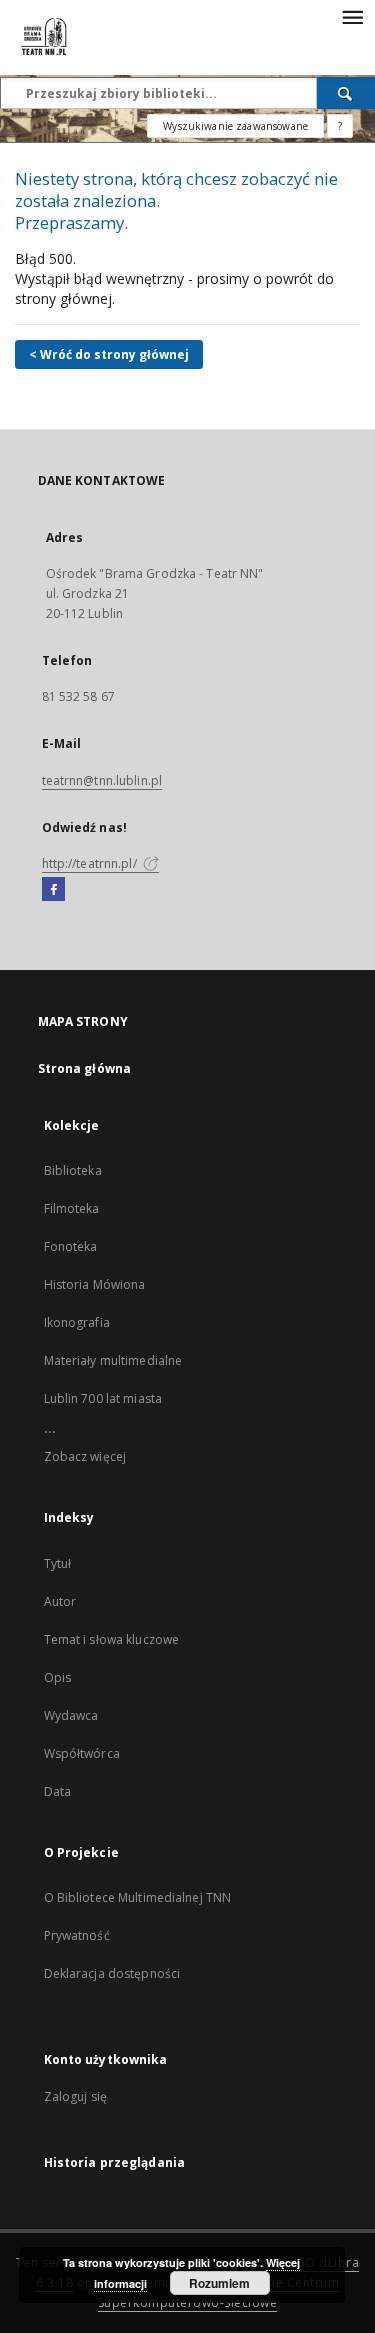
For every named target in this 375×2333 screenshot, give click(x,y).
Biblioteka (73, 1170)
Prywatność (77, 1935)
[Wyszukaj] (346, 93)
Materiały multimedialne (113, 1360)
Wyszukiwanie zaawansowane (235, 126)
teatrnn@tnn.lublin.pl (102, 780)
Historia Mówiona (95, 1284)
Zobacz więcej (85, 1456)
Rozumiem (219, 2283)
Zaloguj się (76, 2096)
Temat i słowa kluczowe (112, 1639)
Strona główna (85, 1068)
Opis (57, 1677)
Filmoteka (72, 1208)
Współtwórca (82, 1753)
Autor (60, 1601)
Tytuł (58, 1563)
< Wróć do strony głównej (109, 354)
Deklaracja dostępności (112, 1973)
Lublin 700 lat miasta (103, 1398)
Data (57, 1791)
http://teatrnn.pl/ (91, 863)
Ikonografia (77, 1322)
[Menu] (352, 16)
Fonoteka (71, 1246)
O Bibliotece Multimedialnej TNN (138, 1897)
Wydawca (71, 1715)
